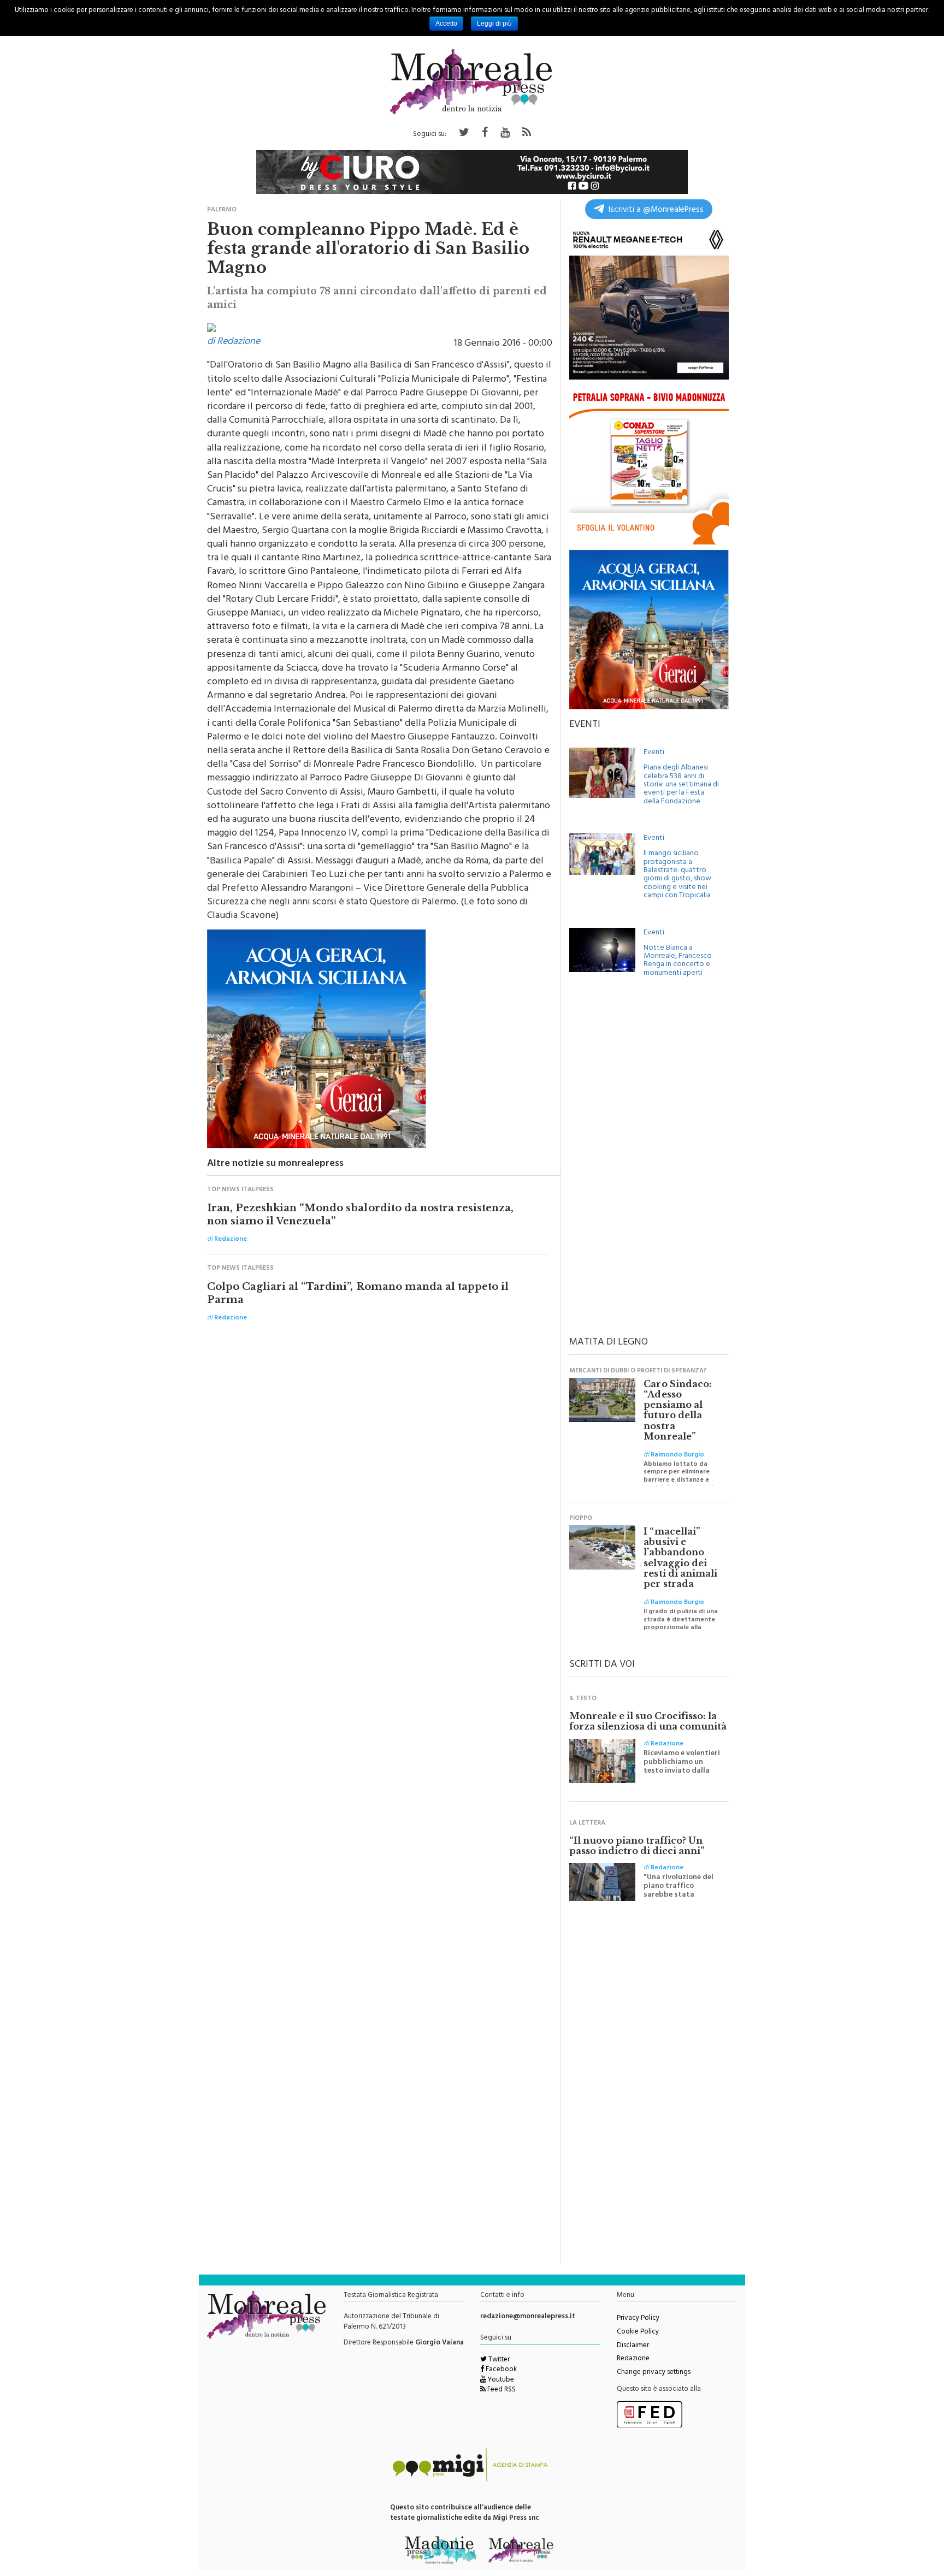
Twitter (498, 2360)
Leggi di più (494, 23)
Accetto (446, 23)
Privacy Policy (638, 2319)
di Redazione (234, 342)
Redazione (633, 2359)
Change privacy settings (654, 2373)
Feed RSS (501, 2390)
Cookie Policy (638, 2332)
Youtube (500, 2380)
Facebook (500, 2370)
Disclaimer (633, 2346)
